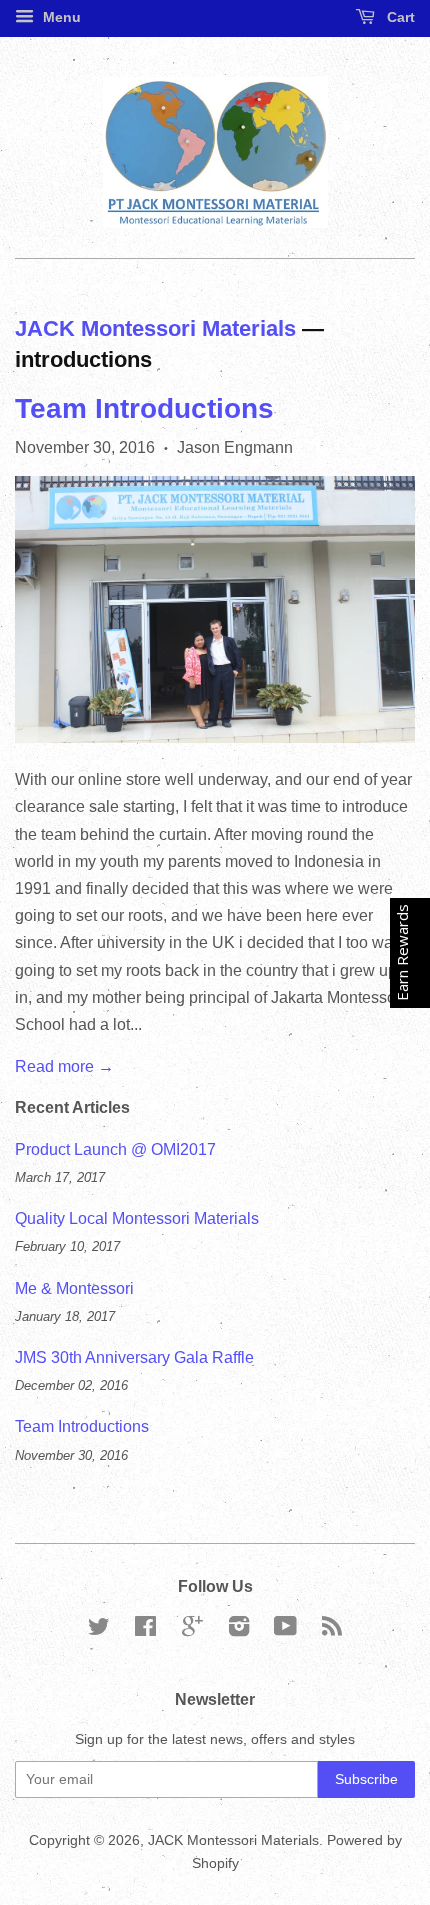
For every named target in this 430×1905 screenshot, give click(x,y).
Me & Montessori (74, 1288)
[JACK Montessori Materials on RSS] (332, 1630)
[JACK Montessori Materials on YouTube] (285, 1630)
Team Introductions (144, 408)
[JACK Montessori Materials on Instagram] (239, 1630)
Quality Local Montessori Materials (137, 1218)
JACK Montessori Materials (155, 328)
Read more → (64, 1066)
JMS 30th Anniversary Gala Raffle (134, 1357)
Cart (399, 17)
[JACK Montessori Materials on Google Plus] (192, 1630)
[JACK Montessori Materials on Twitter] (99, 1630)
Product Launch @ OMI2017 (115, 1149)
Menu (60, 17)
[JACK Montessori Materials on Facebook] (145, 1630)
